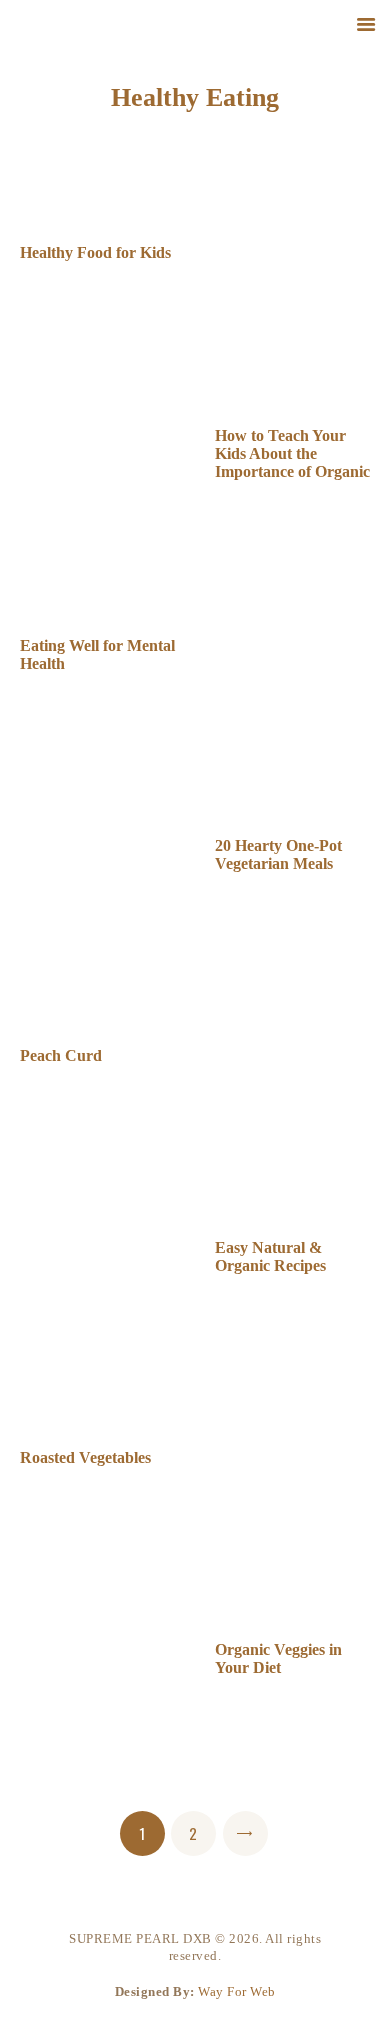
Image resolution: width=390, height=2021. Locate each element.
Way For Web (237, 1991)
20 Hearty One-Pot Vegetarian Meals (278, 854)
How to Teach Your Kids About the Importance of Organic (292, 453)
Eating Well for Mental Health (97, 654)
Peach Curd (61, 1055)
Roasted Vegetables (85, 1457)
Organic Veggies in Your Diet (278, 1658)
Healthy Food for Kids (95, 252)
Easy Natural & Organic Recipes (270, 1256)
